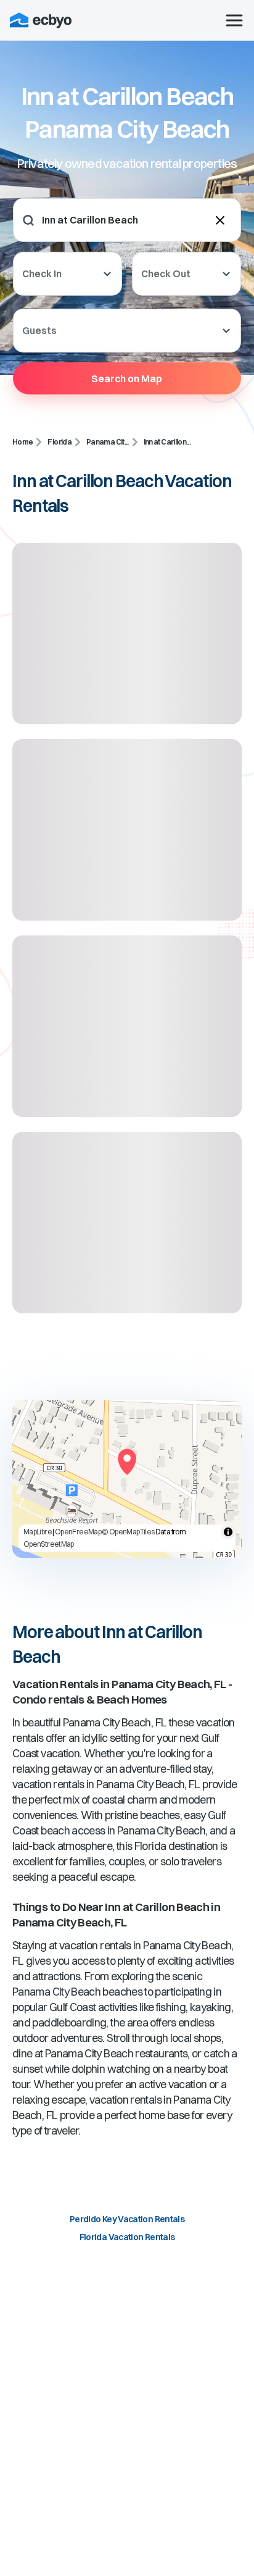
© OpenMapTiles (128, 1532)
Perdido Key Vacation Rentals (127, 2219)
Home (23, 442)
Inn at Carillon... (167, 442)
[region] (127, 1479)
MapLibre (38, 1532)
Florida (59, 442)
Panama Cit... (108, 442)
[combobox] (118, 220)
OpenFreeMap (78, 1532)
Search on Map (127, 378)
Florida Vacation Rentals (127, 2237)
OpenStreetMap (49, 1544)
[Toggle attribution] (228, 1532)
